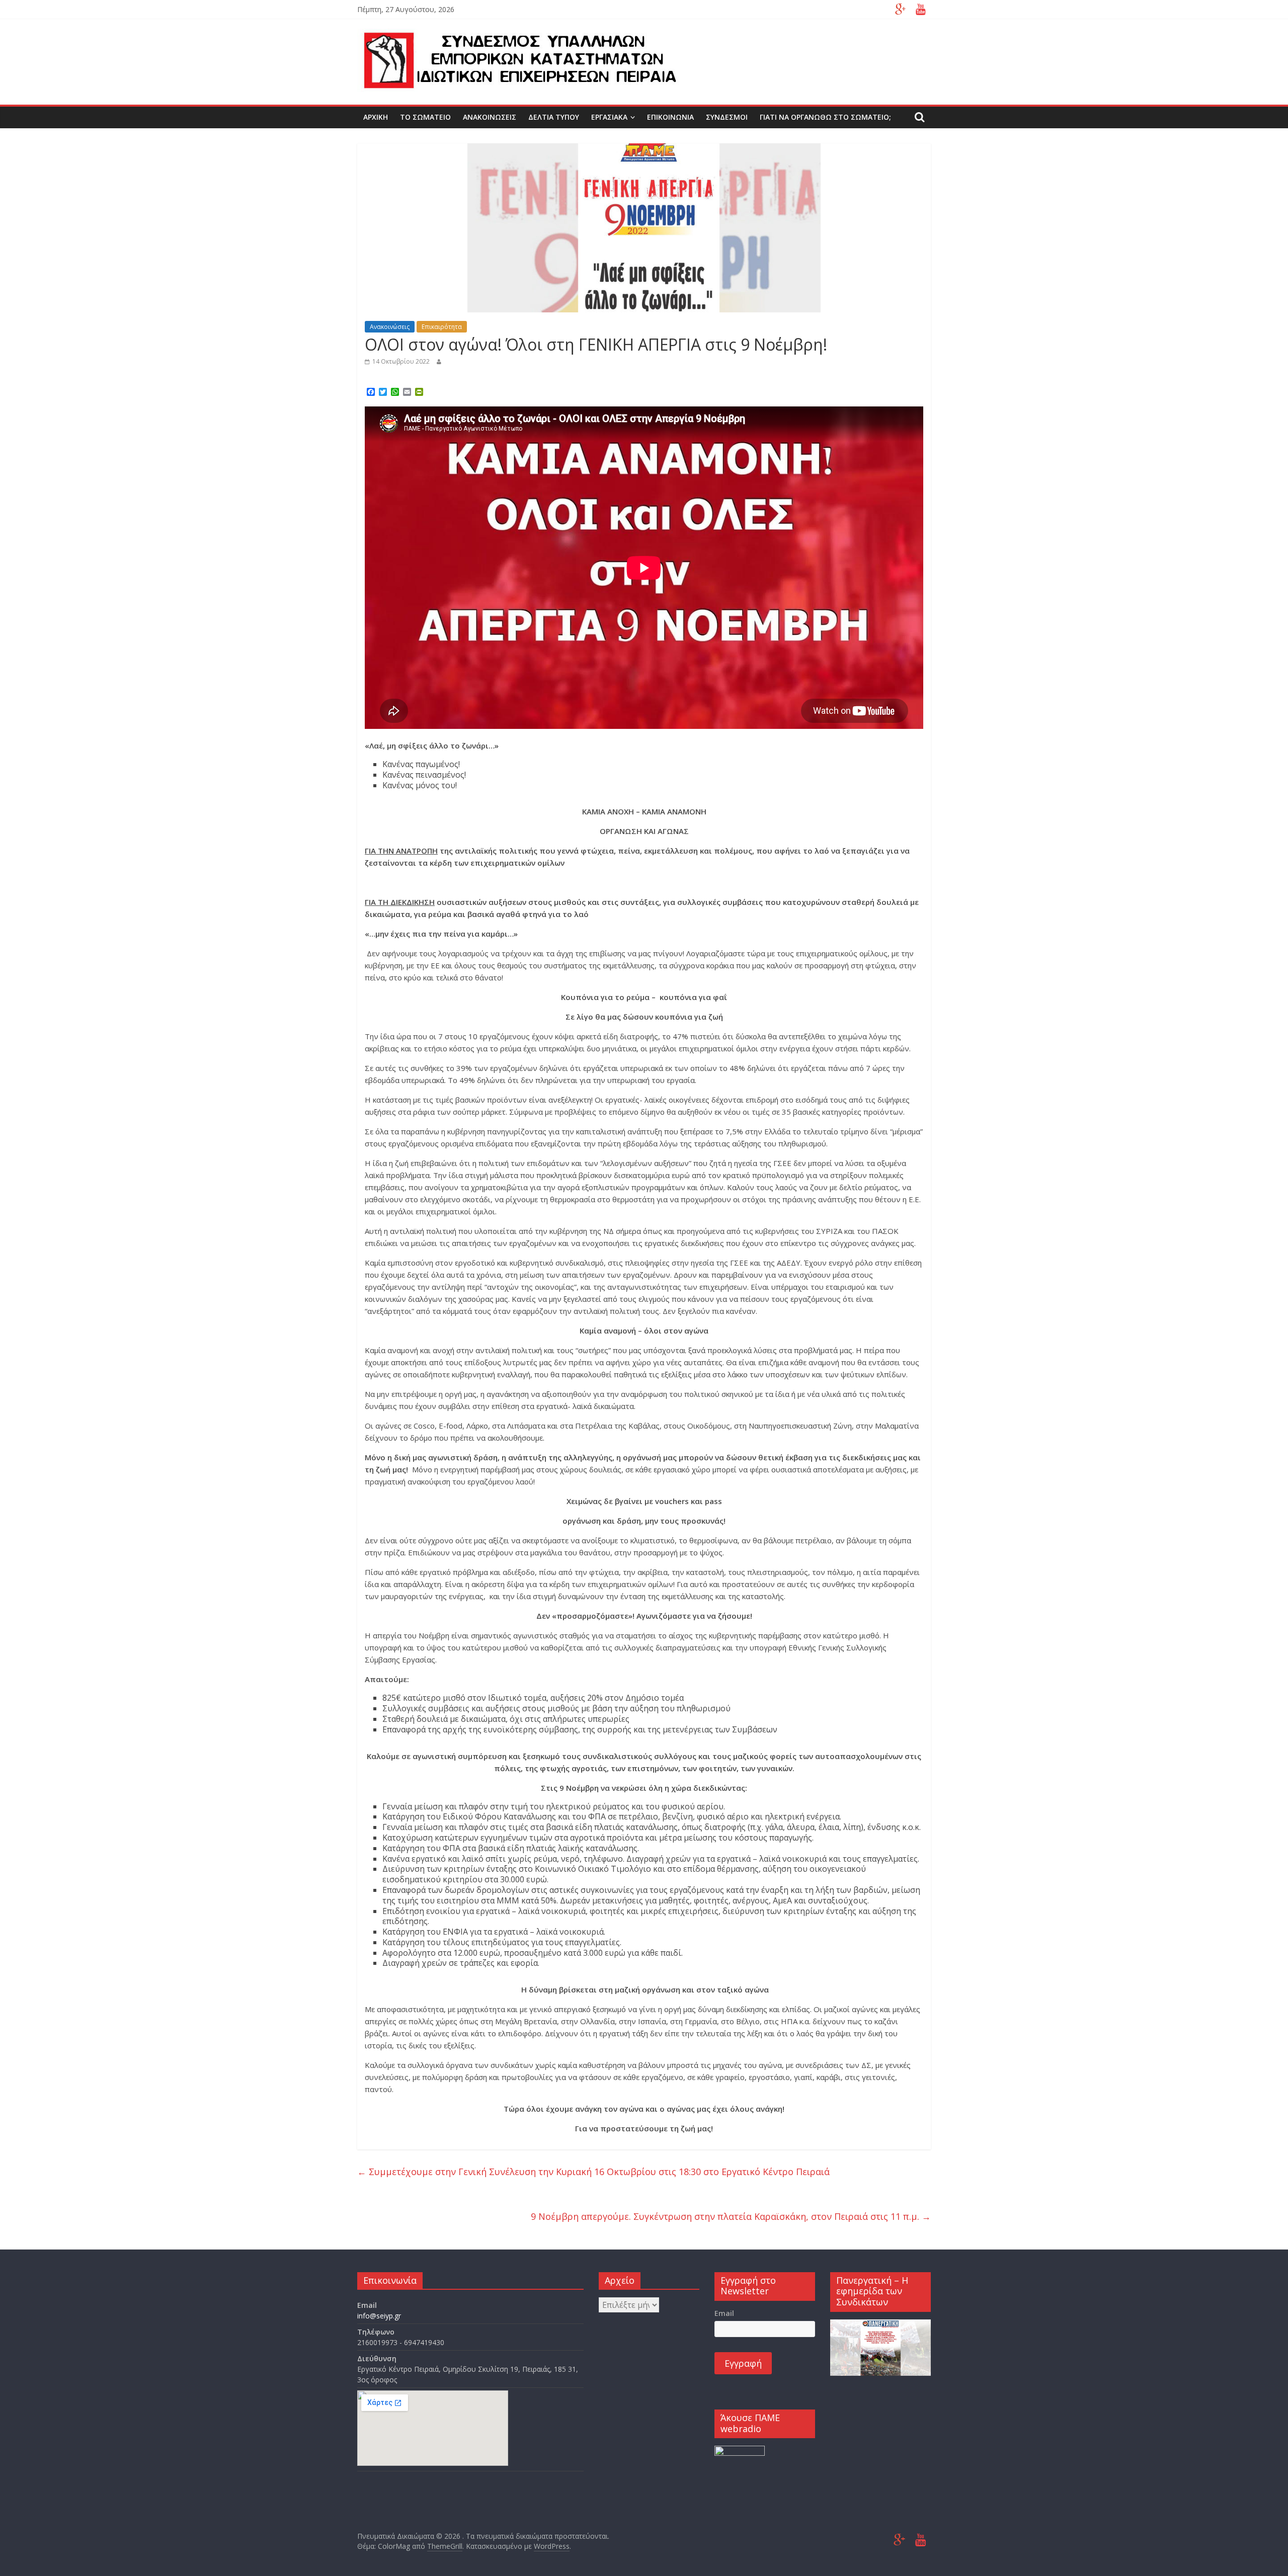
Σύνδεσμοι (727, 117)
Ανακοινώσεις (490, 117)
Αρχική (376, 117)
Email (724, 2313)
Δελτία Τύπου (554, 117)
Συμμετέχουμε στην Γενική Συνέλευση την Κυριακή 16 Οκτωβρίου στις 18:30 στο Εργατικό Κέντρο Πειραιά (593, 2172)
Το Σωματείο (425, 117)
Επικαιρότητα (442, 327)
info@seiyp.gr (379, 2316)
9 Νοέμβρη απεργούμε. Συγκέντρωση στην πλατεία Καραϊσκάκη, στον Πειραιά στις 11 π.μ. (731, 2216)
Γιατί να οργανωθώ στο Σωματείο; (825, 117)
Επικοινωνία (670, 117)
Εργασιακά (609, 117)
